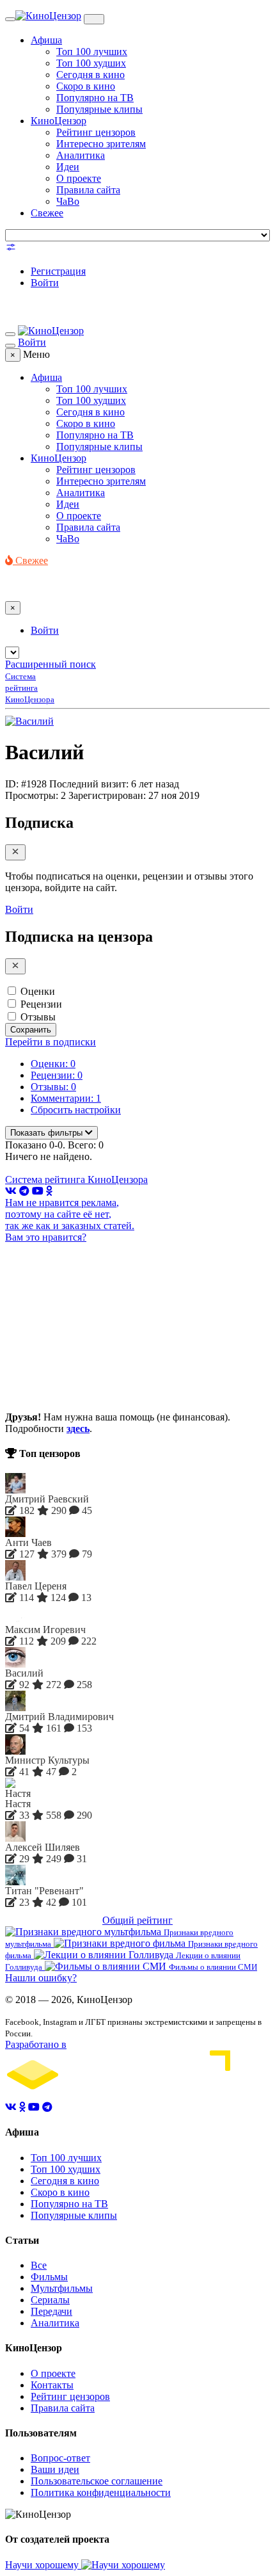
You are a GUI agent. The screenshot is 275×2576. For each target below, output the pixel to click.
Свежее (47, 213)
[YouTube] (38, 1191)
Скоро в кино (86, 86)
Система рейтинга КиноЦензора (76, 1179)
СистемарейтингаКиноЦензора (30, 688)
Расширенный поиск (51, 664)
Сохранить (31, 1030)
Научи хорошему (43, 2565)
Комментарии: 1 (66, 1098)
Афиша (46, 40)
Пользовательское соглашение (97, 2481)
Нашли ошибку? (41, 1978)
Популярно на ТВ (95, 98)
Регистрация (58, 271)
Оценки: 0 (53, 1064)
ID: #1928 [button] (26, 784)
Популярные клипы (99, 109)
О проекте (79, 178)
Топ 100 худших (91, 63)
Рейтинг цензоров (96, 132)
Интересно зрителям (101, 144)
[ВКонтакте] (11, 1191)
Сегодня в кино (90, 75)
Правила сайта (88, 190)
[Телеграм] (24, 1191)
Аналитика (81, 155)
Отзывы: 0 (53, 1087)
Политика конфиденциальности (101, 2492)
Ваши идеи (55, 2469)
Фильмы (49, 2277)
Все (39, 2265)
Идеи (68, 167)
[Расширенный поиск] (11, 249)
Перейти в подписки (51, 1042)
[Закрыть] (15, 852)
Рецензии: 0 (57, 1075)
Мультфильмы (62, 2288)
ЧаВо (68, 201)
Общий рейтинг (137, 1920)
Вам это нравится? (46, 1237)
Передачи (51, 2311)
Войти (45, 283)
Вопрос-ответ (60, 2458)
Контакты (52, 2385)
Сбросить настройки (76, 1110)
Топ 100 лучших (92, 52)
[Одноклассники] (49, 1191)
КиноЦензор (59, 121)
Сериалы (50, 2300)
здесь (78, 1429)
